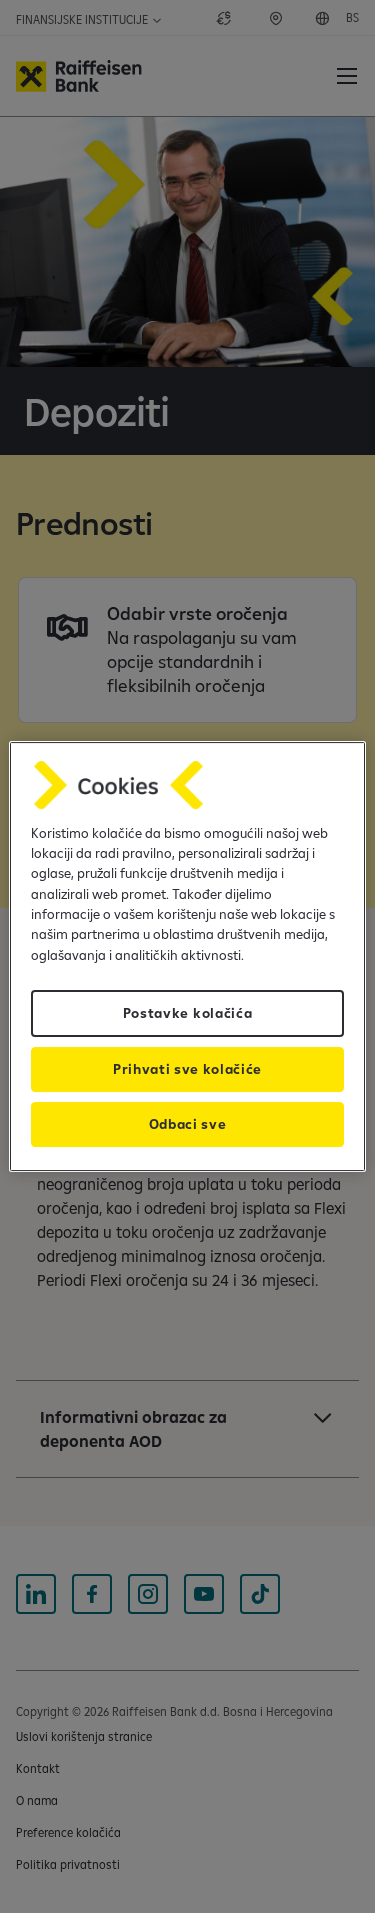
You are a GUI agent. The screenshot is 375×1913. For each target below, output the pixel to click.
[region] (187, 957)
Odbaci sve (188, 1124)
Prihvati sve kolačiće (187, 1069)
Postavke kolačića (188, 1013)
